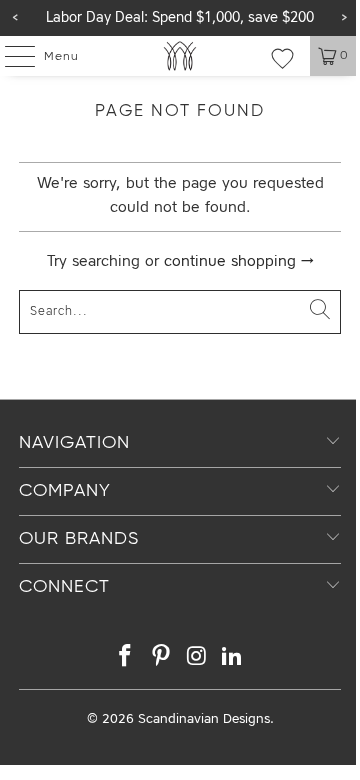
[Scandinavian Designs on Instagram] (197, 659)
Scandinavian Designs (204, 719)
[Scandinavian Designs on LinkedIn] (233, 659)
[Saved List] (282, 58)
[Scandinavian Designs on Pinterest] (161, 659)
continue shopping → (239, 262)
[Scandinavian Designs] (180, 56)
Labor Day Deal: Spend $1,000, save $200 (180, 18)
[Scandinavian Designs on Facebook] (126, 659)
